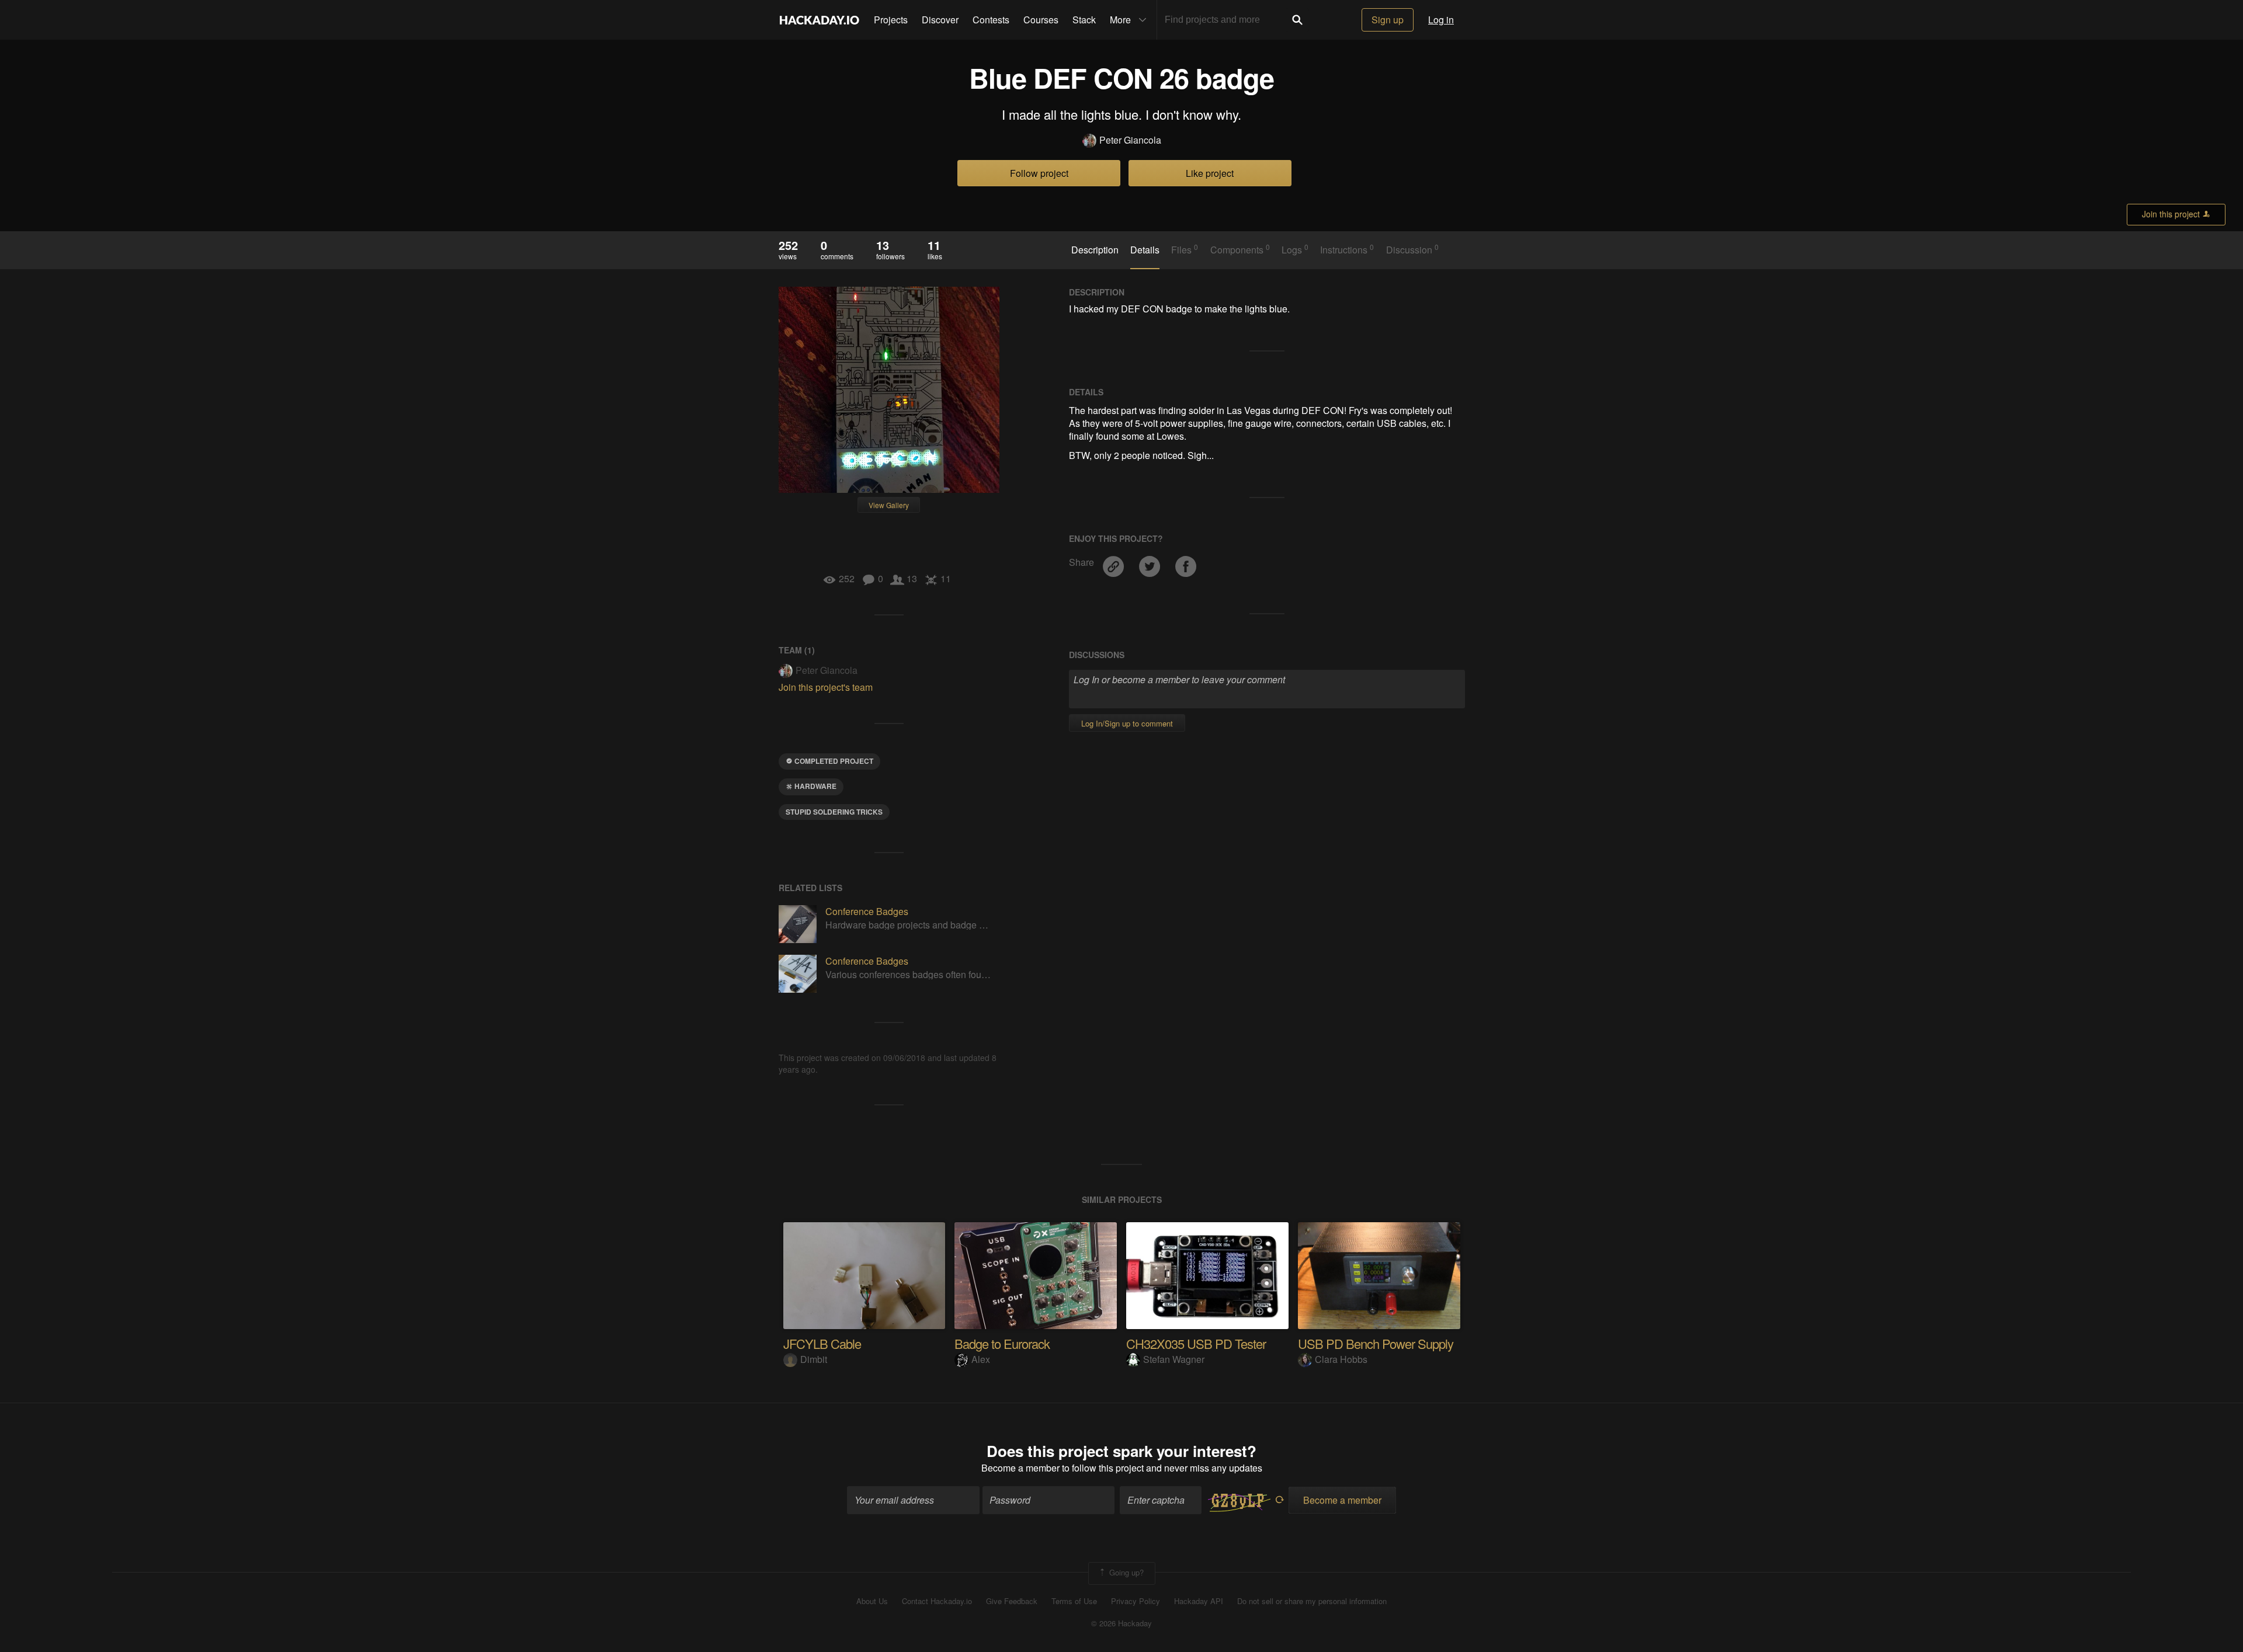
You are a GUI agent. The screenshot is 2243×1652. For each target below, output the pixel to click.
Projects (891, 20)
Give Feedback (1012, 1601)
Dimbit (814, 1359)
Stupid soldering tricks (834, 812)
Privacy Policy (1136, 1601)
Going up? (1125, 1572)
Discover (940, 20)
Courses (1041, 20)
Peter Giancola (1130, 140)
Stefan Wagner (1174, 1359)
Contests (991, 20)
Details (1145, 250)
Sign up (1388, 20)
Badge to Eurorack (1002, 1343)
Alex (981, 1359)
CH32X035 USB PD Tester (1196, 1343)
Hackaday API (1199, 1601)
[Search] (1297, 20)
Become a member (1020, 1468)
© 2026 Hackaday (1121, 1623)
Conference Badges (867, 911)
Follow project (1039, 173)
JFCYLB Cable (822, 1343)
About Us (872, 1601)
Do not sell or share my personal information (1312, 1601)
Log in (1441, 20)
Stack (1084, 20)
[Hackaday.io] (820, 20)
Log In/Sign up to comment (1127, 723)
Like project (1210, 173)
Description (1095, 250)
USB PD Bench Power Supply (1376, 1343)
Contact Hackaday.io (937, 1601)
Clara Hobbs (1341, 1359)
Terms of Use (1074, 1601)
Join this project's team (826, 687)
